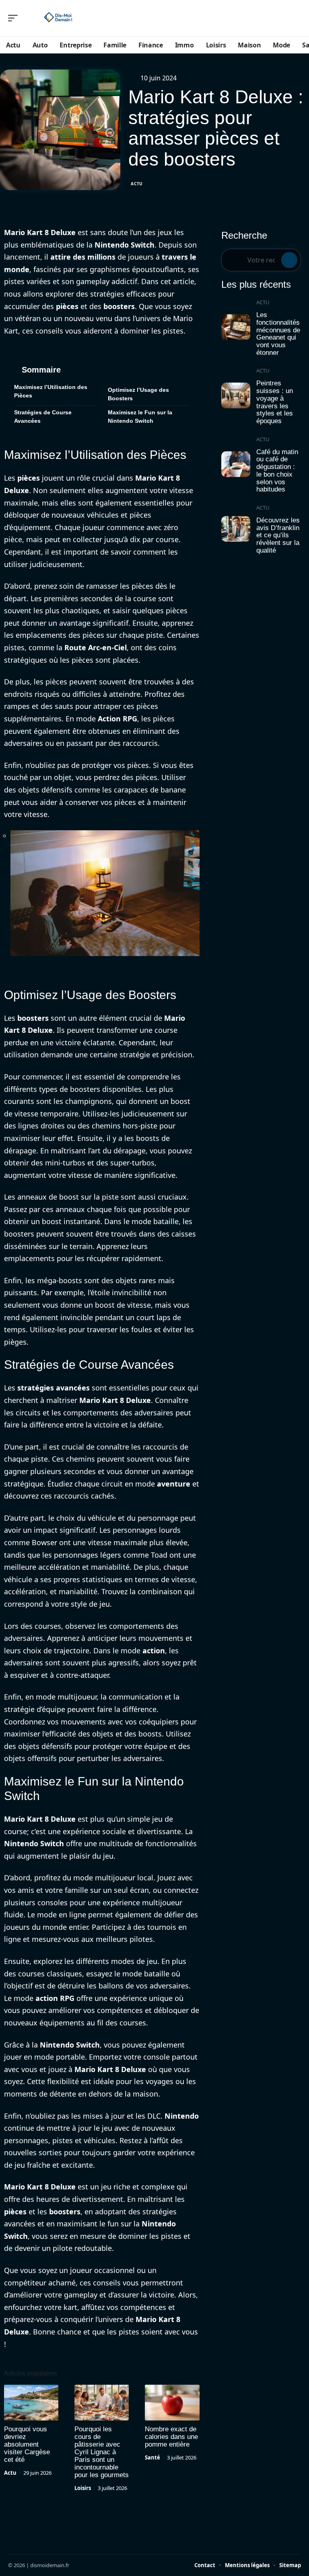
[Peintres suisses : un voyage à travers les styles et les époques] (236, 395)
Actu (137, 184)
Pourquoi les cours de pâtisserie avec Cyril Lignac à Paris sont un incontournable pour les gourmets (102, 2452)
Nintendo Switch (125, 245)
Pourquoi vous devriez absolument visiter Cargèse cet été (27, 2444)
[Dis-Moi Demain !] (58, 18)
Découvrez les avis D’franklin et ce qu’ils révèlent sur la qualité (278, 535)
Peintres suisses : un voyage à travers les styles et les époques (275, 402)
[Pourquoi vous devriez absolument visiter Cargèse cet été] (31, 2403)
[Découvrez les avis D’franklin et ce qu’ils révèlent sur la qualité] (236, 529)
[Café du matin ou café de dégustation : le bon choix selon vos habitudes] (236, 464)
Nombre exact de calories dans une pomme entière (171, 2437)
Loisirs (83, 2488)
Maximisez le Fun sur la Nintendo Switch (140, 417)
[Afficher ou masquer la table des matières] (125, 370)
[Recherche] (296, 18)
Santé (152, 2457)
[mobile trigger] (15, 18)
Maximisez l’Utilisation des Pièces (51, 391)
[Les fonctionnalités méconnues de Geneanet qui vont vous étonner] (236, 327)
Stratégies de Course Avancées (43, 417)
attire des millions (83, 257)
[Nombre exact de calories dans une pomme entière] (172, 2403)
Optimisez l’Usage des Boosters (138, 394)
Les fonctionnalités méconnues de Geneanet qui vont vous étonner (278, 334)
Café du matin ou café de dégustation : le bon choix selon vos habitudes (277, 471)
